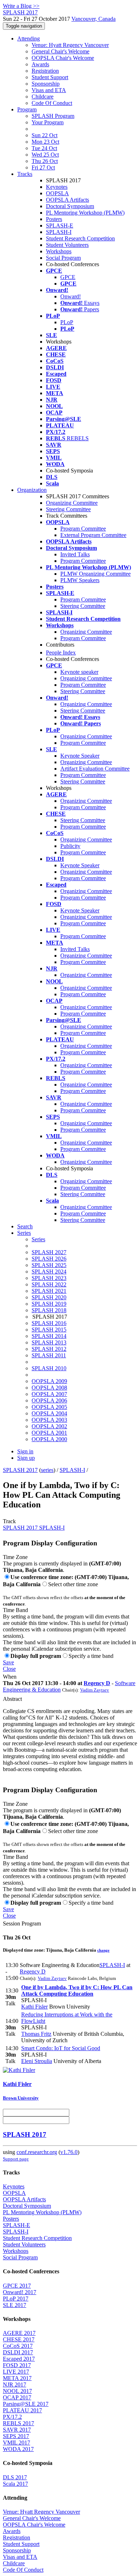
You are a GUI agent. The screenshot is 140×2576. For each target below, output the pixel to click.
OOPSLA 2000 (49, 1439)
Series (38, 1239)
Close (9, 1669)
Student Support (50, 77)
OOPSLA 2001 (49, 1433)
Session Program (22, 1923)
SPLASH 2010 (49, 1368)
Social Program (63, 258)
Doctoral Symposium (70, 206)
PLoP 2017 (16, 2299)
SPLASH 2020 (49, 1297)
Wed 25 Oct (45, 155)
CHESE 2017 (19, 2339)
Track (9, 1521)
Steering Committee (68, 509)
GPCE (68, 277)
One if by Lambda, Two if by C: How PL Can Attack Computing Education (77, 1990)
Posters (54, 219)
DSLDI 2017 (18, 2352)
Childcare (43, 97)
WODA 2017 (18, 2449)
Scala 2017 (15, 2484)
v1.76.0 (69, 2152)
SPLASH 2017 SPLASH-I (34, 1528)
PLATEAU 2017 (22, 2410)
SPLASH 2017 (20, 1470)
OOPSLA (57, 193)
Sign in (25, 1451)
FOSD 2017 (17, 2365)
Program (27, 109)
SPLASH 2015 (49, 1330)
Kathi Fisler (34, 2007)
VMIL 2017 (17, 2443)
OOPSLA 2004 (49, 1413)
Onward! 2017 (20, 2292)
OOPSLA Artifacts (67, 200)
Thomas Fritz (36, 2034)
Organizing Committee (72, 503)
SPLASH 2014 (49, 1336)
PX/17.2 (12, 2417)
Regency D (97, 1683)
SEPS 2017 (16, 2436)
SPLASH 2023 (49, 1278)
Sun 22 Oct (45, 135)
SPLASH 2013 (49, 1342)
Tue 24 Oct (44, 148)
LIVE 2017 (16, 2372)
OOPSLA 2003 (49, 1420)
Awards (40, 64)
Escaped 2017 (19, 2359)
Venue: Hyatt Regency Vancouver (70, 45)
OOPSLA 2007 (49, 1394)
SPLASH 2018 (49, 1310)
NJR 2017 (15, 2385)
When (10, 1677)
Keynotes (57, 187)
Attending (29, 39)
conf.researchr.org (37, 2152)
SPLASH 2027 (49, 1252)
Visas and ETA (49, 90)
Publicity (70, 846)
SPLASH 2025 (49, 1265)
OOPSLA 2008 (49, 1388)
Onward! (71, 296)
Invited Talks (75, 554)
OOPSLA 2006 (49, 1400)
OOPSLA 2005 (49, 1407)
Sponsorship (46, 84)
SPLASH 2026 (49, 1259)
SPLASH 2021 (49, 1291)
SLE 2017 (15, 2305)
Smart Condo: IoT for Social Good (61, 2048)
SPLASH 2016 (49, 1323)
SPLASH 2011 (49, 1355)
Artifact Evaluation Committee (95, 769)
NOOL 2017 (17, 2391)
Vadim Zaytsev (95, 1690)
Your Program (48, 122)
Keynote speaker (79, 672)
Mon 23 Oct (45, 142)
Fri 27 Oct (43, 167)
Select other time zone (73, 1584)
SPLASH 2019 (49, 1304)
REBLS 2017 (18, 2423)
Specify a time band (91, 1656)
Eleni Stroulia (37, 2061)
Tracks (25, 174)
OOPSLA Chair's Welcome (63, 58)
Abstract (12, 1699)
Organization (32, 490)
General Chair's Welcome (60, 51)
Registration (45, 71)
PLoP (67, 322)
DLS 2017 (15, 2477)
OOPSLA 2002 (49, 1426)
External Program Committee (93, 535)
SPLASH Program (53, 116)
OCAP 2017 (17, 2397)
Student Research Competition (80, 238)
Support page (16, 2159)
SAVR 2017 (17, 2430)
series (47, 1470)
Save (8, 1662)
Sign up (26, 1458)
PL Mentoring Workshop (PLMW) (85, 213)
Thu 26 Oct (45, 161)
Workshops (59, 251)
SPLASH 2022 (49, 1284)
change (103, 1950)
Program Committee (83, 529)
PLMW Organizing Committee (95, 574)
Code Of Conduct (52, 103)
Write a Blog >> (21, 6)
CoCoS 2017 (18, 2346)
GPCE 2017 (17, 2286)
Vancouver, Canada (94, 19)
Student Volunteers (67, 245)
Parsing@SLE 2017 (26, 2404)
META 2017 (17, 2378)
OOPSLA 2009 (49, 1381)
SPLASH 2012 (49, 1349)
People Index (61, 653)
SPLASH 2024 (49, 1272)
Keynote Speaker (80, 756)
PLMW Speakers (80, 580)
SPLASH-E (60, 226)
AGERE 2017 (19, 2333)
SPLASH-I (59, 232)
